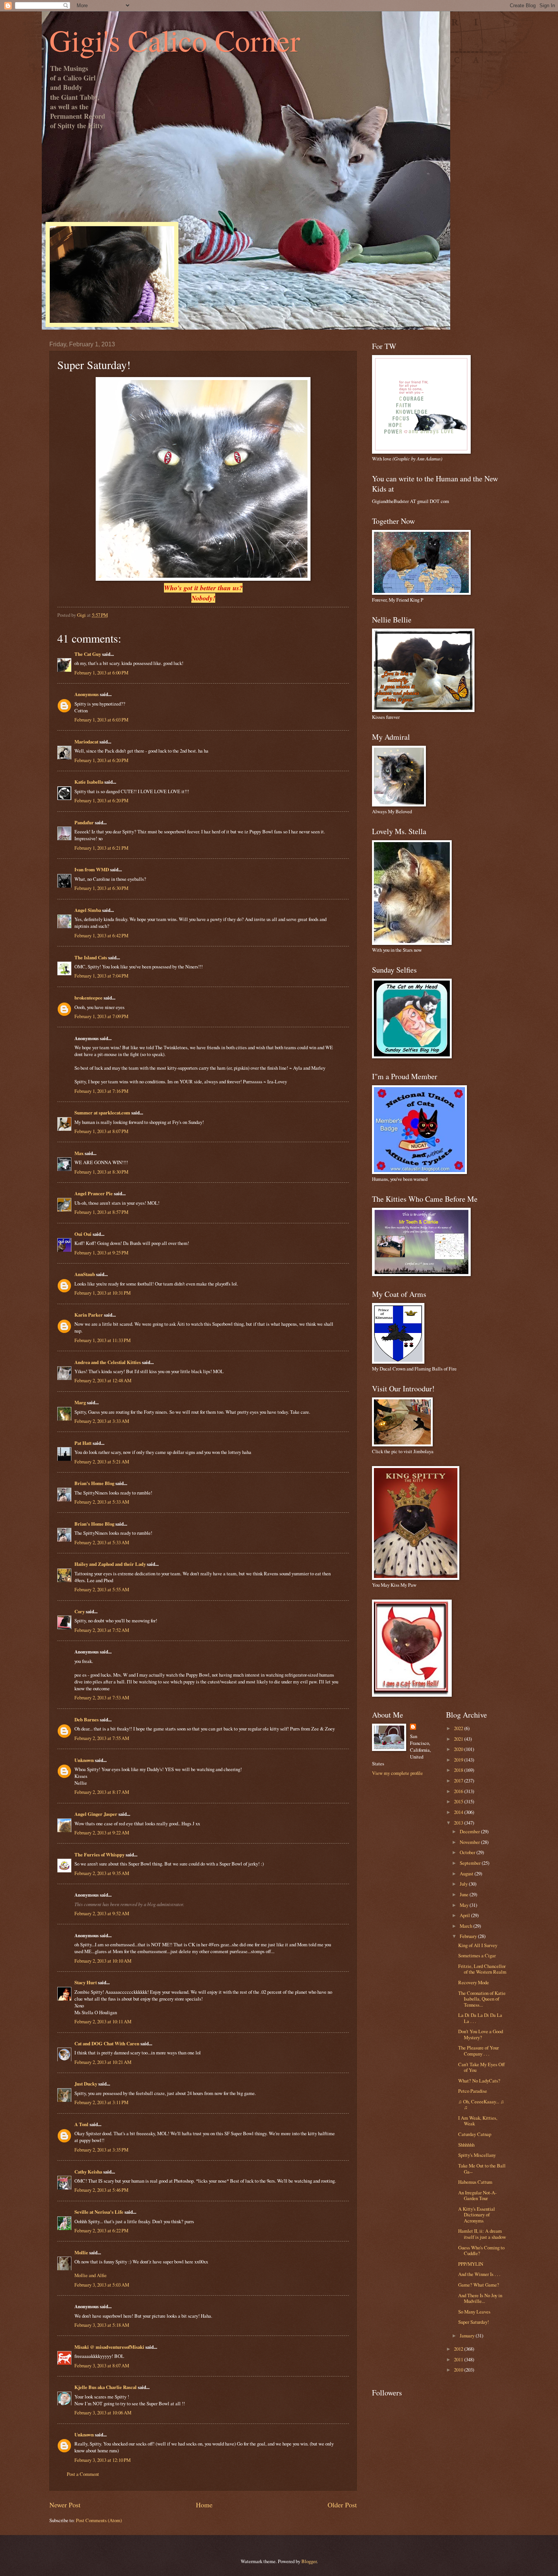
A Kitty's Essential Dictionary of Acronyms (477, 2215)
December (470, 1831)
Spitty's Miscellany (477, 2155)
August (467, 1873)
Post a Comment (83, 2474)
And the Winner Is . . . (479, 2274)
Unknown (84, 1760)
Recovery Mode (474, 1982)
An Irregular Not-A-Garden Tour (477, 2195)
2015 (459, 1801)
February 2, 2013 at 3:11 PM (101, 2102)
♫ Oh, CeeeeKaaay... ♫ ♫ (481, 2104)
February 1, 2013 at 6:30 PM (101, 888)
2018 (459, 1770)
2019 (459, 1760)
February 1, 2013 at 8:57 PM (101, 1212)
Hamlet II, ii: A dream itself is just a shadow (482, 2234)
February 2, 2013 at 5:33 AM (102, 1502)
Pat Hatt (83, 1443)
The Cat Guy (88, 654)
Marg (80, 1402)
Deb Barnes (87, 1719)
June (465, 1894)
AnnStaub (85, 1274)
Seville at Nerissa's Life (99, 2212)
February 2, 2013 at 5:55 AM (102, 1589)
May (465, 1905)
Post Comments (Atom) (99, 2520)
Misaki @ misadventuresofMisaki (109, 2347)
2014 (459, 1812)
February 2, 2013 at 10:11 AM (103, 2021)
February (469, 1936)
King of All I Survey (478, 1945)
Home (204, 2505)
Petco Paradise (473, 2091)
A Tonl (81, 2124)
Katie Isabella (89, 782)
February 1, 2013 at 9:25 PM (101, 1253)
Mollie (81, 2252)
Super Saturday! (474, 2322)
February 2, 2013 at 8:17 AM (102, 1792)
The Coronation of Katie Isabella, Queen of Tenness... (482, 1999)
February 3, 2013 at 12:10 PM (102, 2460)
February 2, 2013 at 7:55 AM (102, 1738)
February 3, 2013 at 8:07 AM (102, 2365)
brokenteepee (88, 998)
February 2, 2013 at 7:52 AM (102, 1630)
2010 (459, 2370)
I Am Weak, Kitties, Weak (478, 2121)
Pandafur (84, 822)
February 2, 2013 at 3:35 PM (101, 2150)
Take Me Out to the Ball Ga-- (482, 2168)
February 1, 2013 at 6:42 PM (101, 935)
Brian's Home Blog (94, 1483)
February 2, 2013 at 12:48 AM (103, 1380)
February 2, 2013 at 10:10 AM (103, 1961)
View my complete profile (397, 1773)
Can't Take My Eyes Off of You (482, 2067)
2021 (459, 1739)
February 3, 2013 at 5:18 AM (102, 2325)
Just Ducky (86, 2084)
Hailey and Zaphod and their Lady (110, 1564)
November (470, 1842)
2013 (459, 1823)
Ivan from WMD (92, 869)
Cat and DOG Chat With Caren (107, 2043)
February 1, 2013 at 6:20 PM (101, 760)
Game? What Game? (479, 2285)
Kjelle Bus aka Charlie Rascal (106, 2387)
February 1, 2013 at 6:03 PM (101, 720)
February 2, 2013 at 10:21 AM (103, 2062)
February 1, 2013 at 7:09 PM (101, 1016)
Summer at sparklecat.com (102, 1113)
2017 (459, 1781)
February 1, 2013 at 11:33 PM (102, 1340)
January (468, 2336)
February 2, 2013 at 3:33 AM (102, 1421)
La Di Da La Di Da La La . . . (480, 2018)
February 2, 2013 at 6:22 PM (101, 2230)
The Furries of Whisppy (99, 1855)
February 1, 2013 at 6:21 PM (101, 848)
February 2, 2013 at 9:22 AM (102, 1833)
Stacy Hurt (86, 1982)
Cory (80, 1611)
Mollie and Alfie (91, 2275)
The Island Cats (91, 957)
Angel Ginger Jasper (96, 1814)
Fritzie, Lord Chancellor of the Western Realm (482, 1969)
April (465, 1915)
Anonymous (87, 694)
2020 (459, 1749)
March (467, 1926)
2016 (459, 1791)
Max (79, 1153)
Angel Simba (88, 910)
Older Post (342, 2505)
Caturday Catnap (475, 2134)
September (471, 1863)
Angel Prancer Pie (94, 1193)
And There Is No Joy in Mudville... (480, 2298)
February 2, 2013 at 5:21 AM (102, 1462)
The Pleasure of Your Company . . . (478, 2050)
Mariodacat (86, 742)
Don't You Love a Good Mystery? (481, 2034)
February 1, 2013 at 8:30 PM (101, 1172)
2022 (459, 1728)
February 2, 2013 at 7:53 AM (102, 1697)
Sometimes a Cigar (477, 1955)
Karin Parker (89, 1315)
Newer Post (65, 2505)
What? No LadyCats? (479, 2081)
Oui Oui (83, 1234)
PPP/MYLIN (471, 2264)
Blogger (309, 2561)
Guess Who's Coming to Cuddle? (481, 2250)
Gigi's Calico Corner (175, 40)
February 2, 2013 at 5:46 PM (101, 2190)
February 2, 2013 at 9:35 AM (102, 1873)
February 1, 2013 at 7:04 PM (101, 976)
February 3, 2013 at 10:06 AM (103, 2413)
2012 (459, 2349)
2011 (459, 2359)
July (464, 1884)
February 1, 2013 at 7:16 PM (101, 1091)
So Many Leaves (474, 2312)
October (468, 1852)
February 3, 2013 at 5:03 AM (102, 2285)
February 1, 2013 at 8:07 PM (101, 1131)
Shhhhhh (466, 2145)
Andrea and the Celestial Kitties (108, 1362)
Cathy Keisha (88, 2172)
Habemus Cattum (475, 2182)
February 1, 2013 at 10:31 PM (102, 1293)
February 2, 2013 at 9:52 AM (102, 1913)
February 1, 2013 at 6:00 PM (101, 673)
